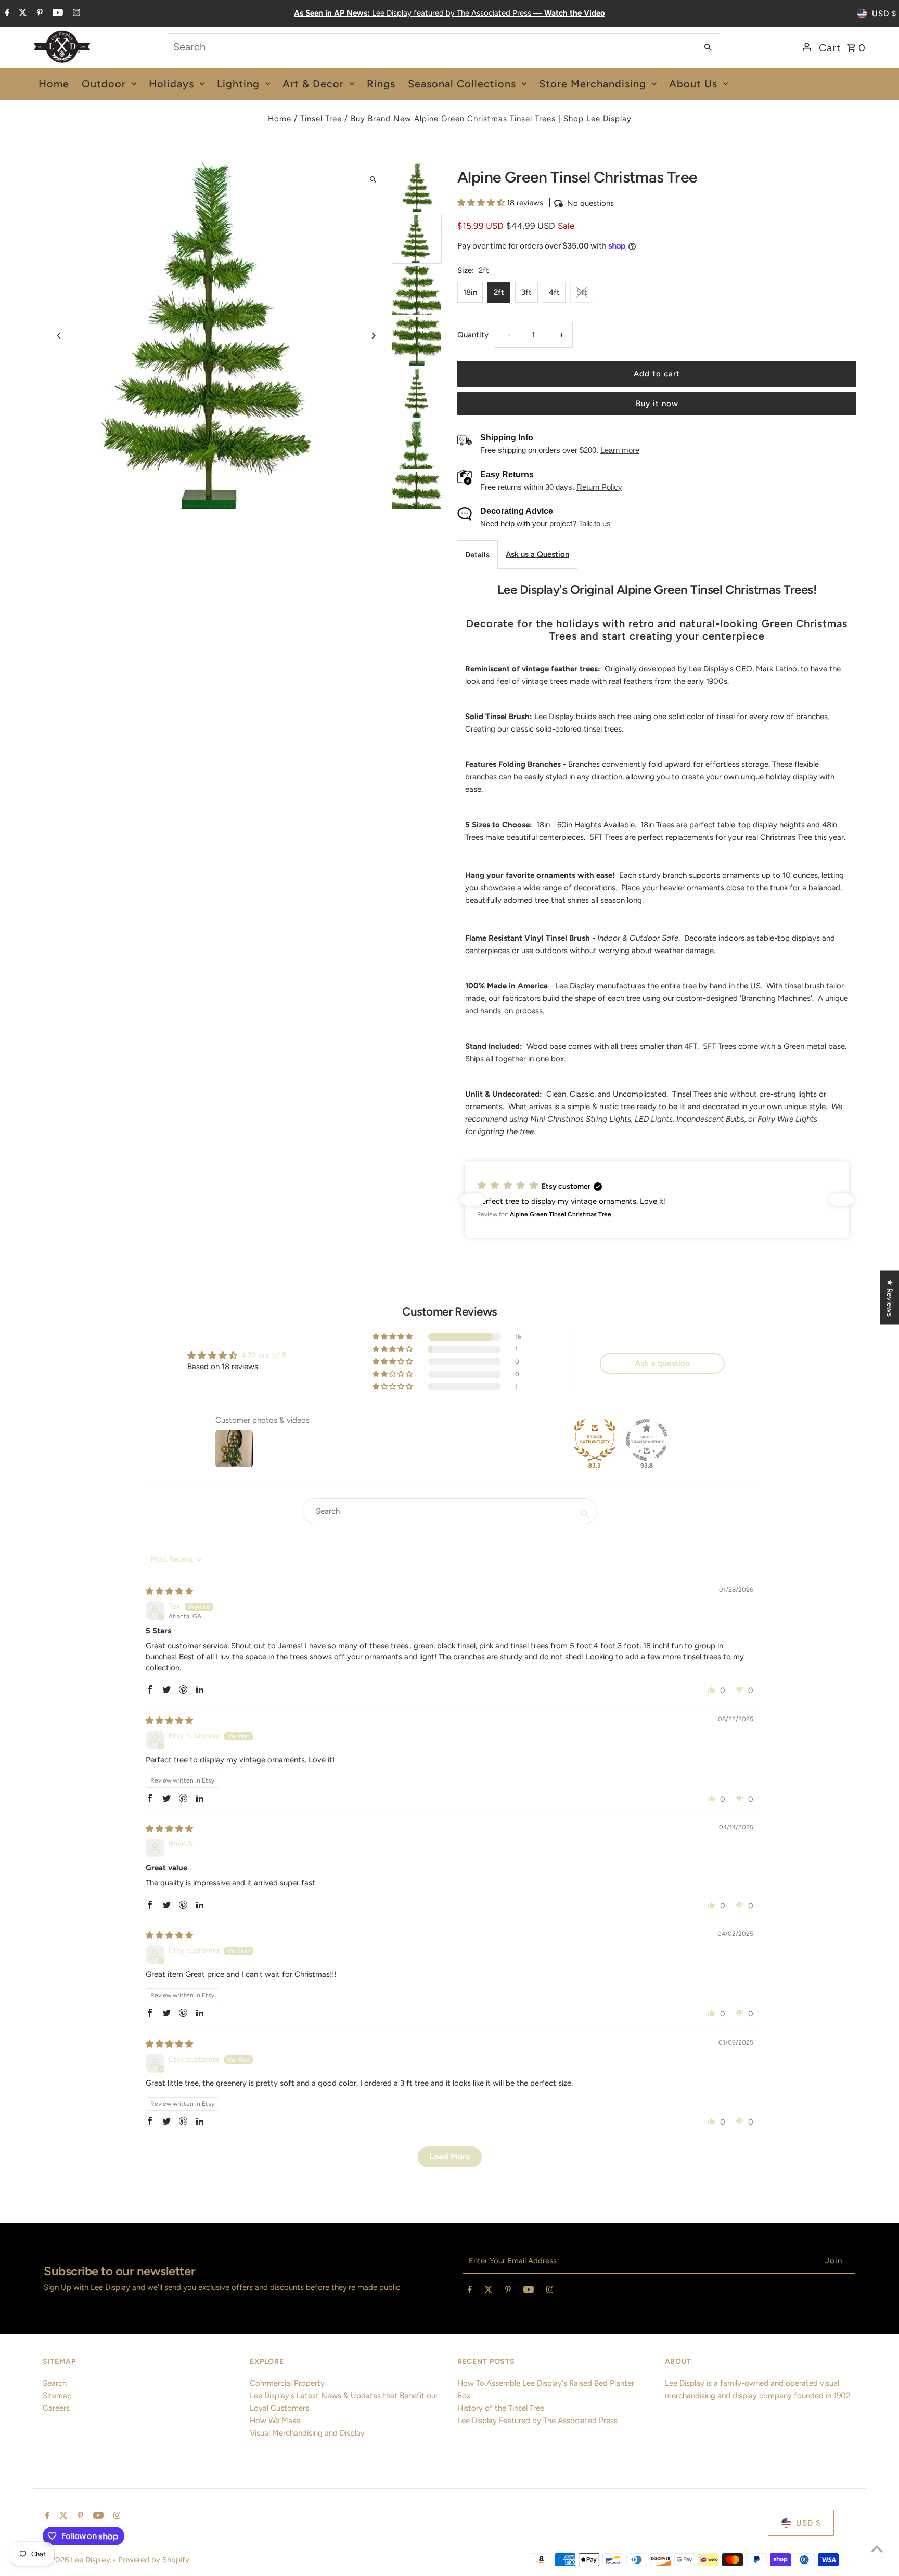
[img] (169, 1591)
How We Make (275, 2421)
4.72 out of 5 (264, 1356)
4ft (554, 292)
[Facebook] (6, 14)
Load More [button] (450, 2157)
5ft (582, 292)
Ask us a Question (537, 554)
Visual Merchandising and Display (307, 2433)
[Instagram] (75, 14)
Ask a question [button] (662, 1363)
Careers (56, 2408)
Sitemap (57, 2396)
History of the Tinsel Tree (501, 2408)
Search (55, 2383)
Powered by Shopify (154, 2560)
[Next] (373, 336)
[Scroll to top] (877, 2549)
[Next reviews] (841, 1200)
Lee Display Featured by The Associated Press (537, 2421)
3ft (526, 292)
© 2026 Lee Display (78, 2560)
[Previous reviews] (472, 1200)
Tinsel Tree (321, 119)
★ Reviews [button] (890, 1298)
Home (280, 119)
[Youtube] (56, 14)
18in (470, 292)
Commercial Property (287, 2383)
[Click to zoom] (373, 179)
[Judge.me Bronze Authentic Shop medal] (595, 1440)
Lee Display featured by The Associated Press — (449, 13)
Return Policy (599, 487)
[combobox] (432, 47)
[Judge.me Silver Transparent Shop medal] (647, 1440)
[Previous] (60, 336)
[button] (482, 203)
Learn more (620, 450)
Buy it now (657, 404)
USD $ (884, 14)
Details (477, 555)
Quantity (473, 335)
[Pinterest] (38, 14)
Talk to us (595, 523)
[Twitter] (22, 14)
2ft (499, 292)
